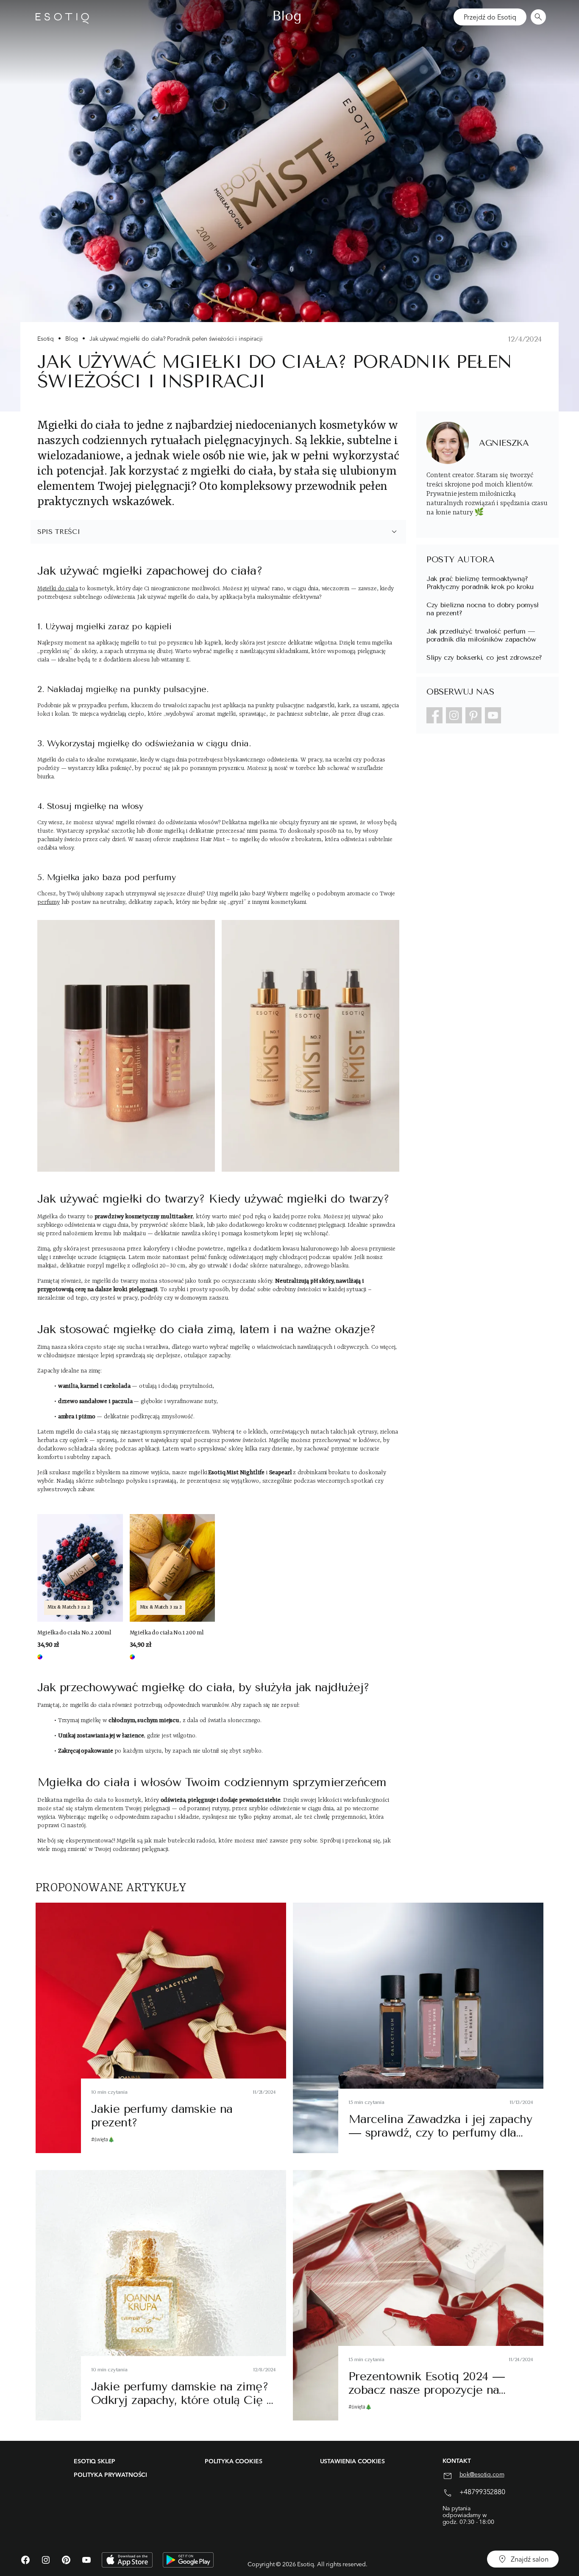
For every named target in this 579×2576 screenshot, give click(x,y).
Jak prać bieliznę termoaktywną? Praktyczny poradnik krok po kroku (480, 583)
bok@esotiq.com (482, 2475)
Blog (72, 339)
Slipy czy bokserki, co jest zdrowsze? (484, 657)
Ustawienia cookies (352, 2461)
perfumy (49, 902)
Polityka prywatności (110, 2475)
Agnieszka (504, 443)
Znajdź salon (530, 2559)
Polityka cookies (233, 2461)
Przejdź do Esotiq (490, 17)
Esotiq (46, 339)
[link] (80, 1587)
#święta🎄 (103, 2140)
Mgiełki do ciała (57, 589)
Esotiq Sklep (95, 2461)
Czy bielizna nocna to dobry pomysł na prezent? (483, 609)
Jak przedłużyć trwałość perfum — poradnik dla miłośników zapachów (481, 635)
